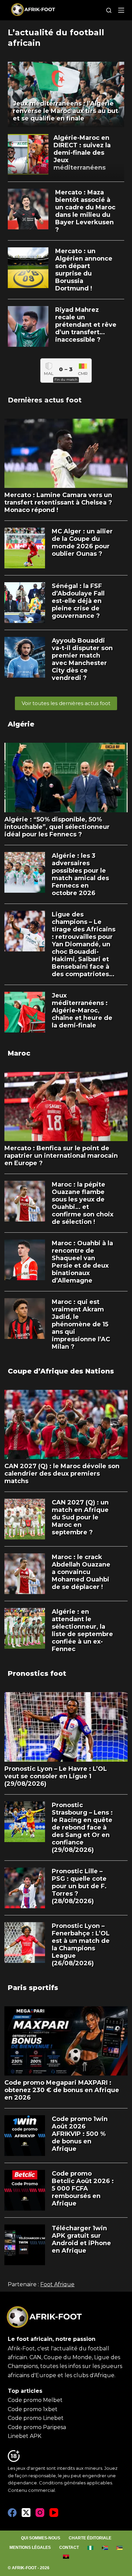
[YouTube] (54, 2513)
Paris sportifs (33, 1988)
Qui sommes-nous (41, 2538)
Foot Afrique (57, 2284)
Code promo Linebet (36, 2418)
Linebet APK (25, 2436)
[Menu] (121, 10)
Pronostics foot (37, 1673)
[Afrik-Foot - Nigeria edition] (91, 2548)
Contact (69, 2547)
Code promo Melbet (35, 2400)
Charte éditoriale (90, 2538)
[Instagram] (40, 2513)
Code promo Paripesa (37, 2427)
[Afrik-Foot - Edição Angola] (66, 2557)
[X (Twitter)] (26, 2513)
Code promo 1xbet (33, 2409)
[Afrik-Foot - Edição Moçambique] (120, 2548)
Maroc (19, 1053)
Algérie (21, 724)
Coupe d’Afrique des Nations (61, 1371)
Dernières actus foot (45, 400)
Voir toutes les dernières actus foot (66, 703)
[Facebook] (12, 2513)
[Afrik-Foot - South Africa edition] (105, 2548)
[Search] (109, 10)
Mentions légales (30, 2547)
